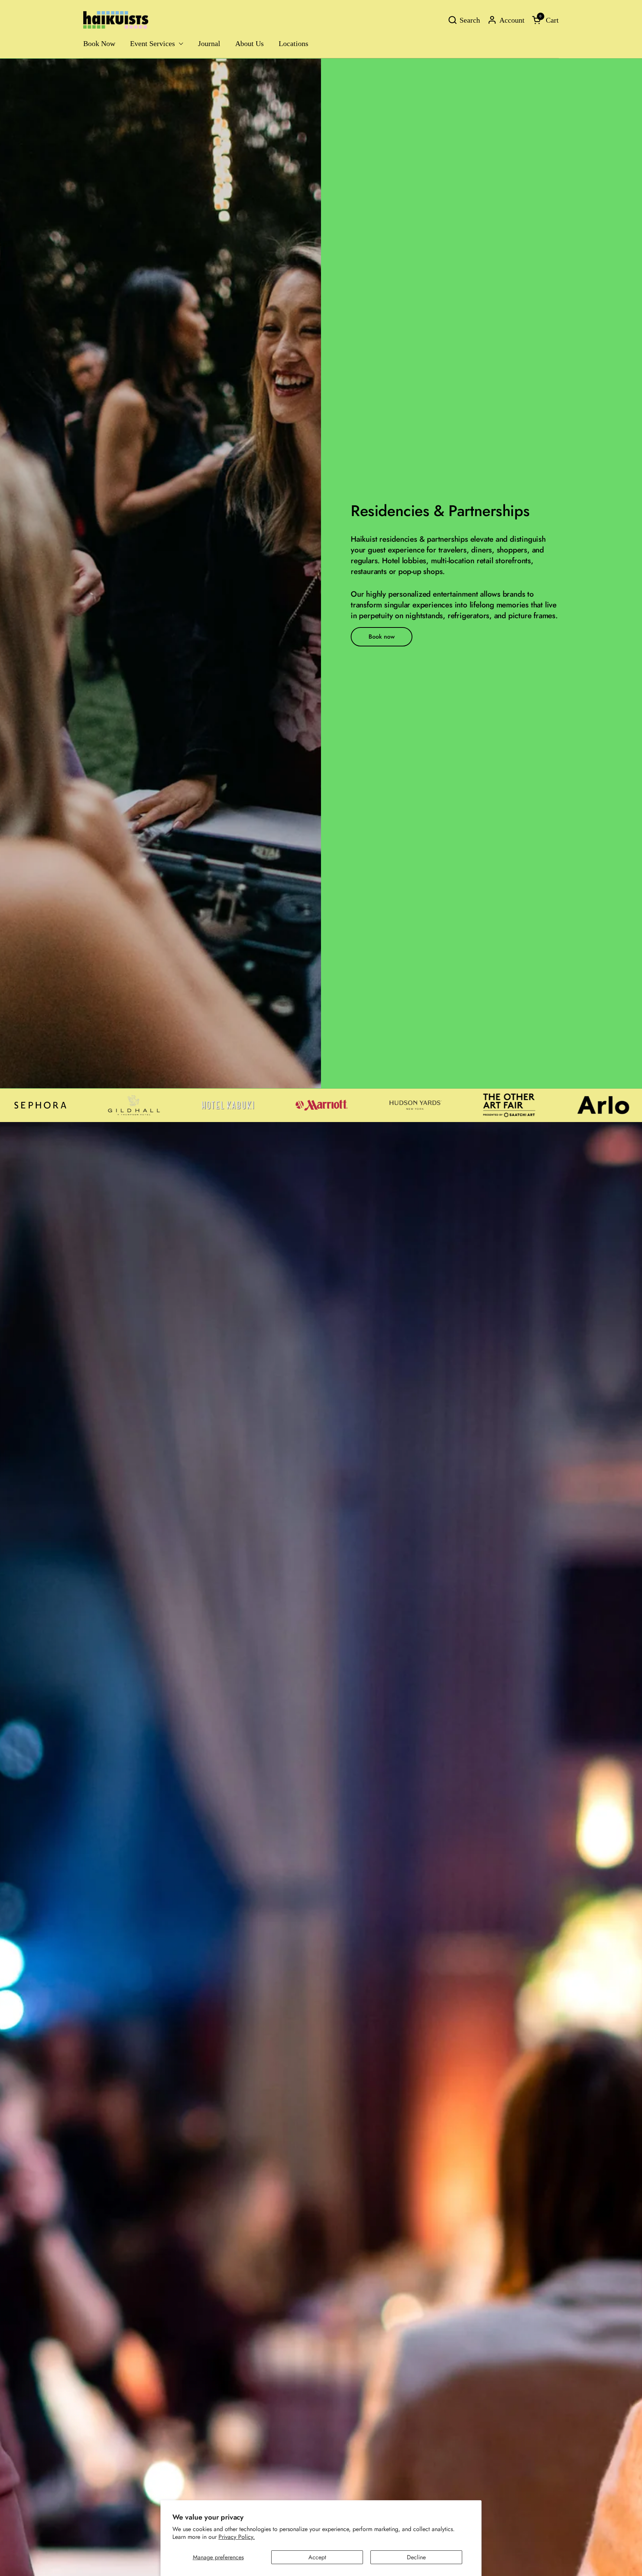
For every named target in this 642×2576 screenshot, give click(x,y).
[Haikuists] (116, 20)
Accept (317, 2557)
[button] (464, 20)
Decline (416, 2557)
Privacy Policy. (237, 2537)
